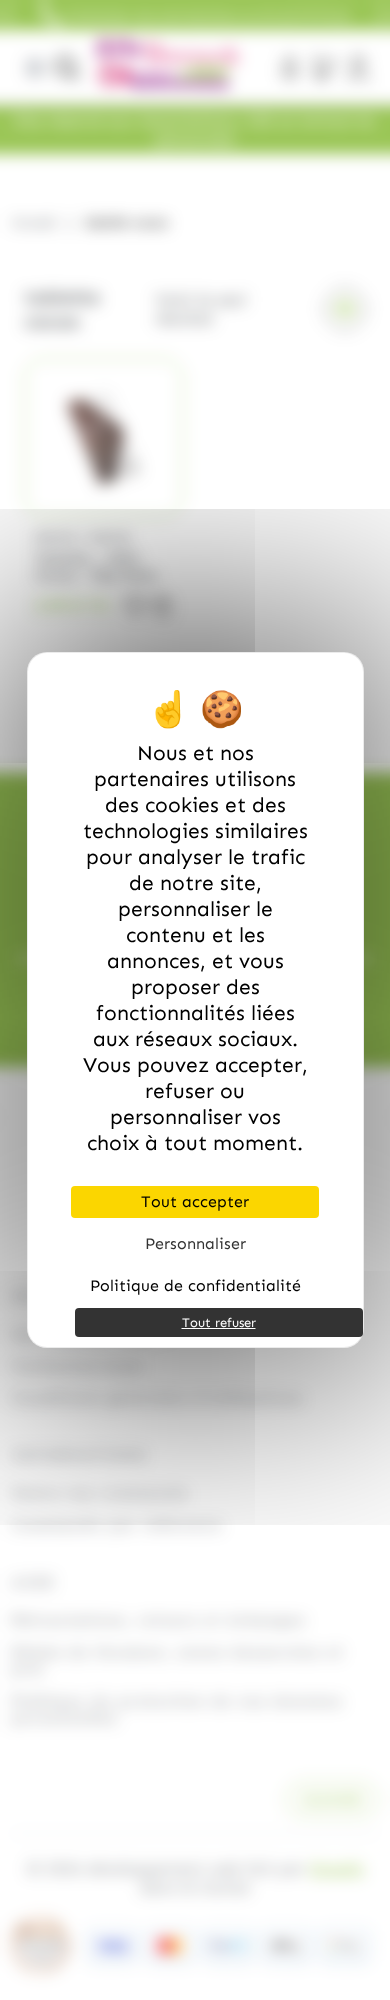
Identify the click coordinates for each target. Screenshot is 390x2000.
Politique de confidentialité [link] (195, 1285)
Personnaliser (195, 1243)
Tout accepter (195, 1201)
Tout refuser (219, 1322)
